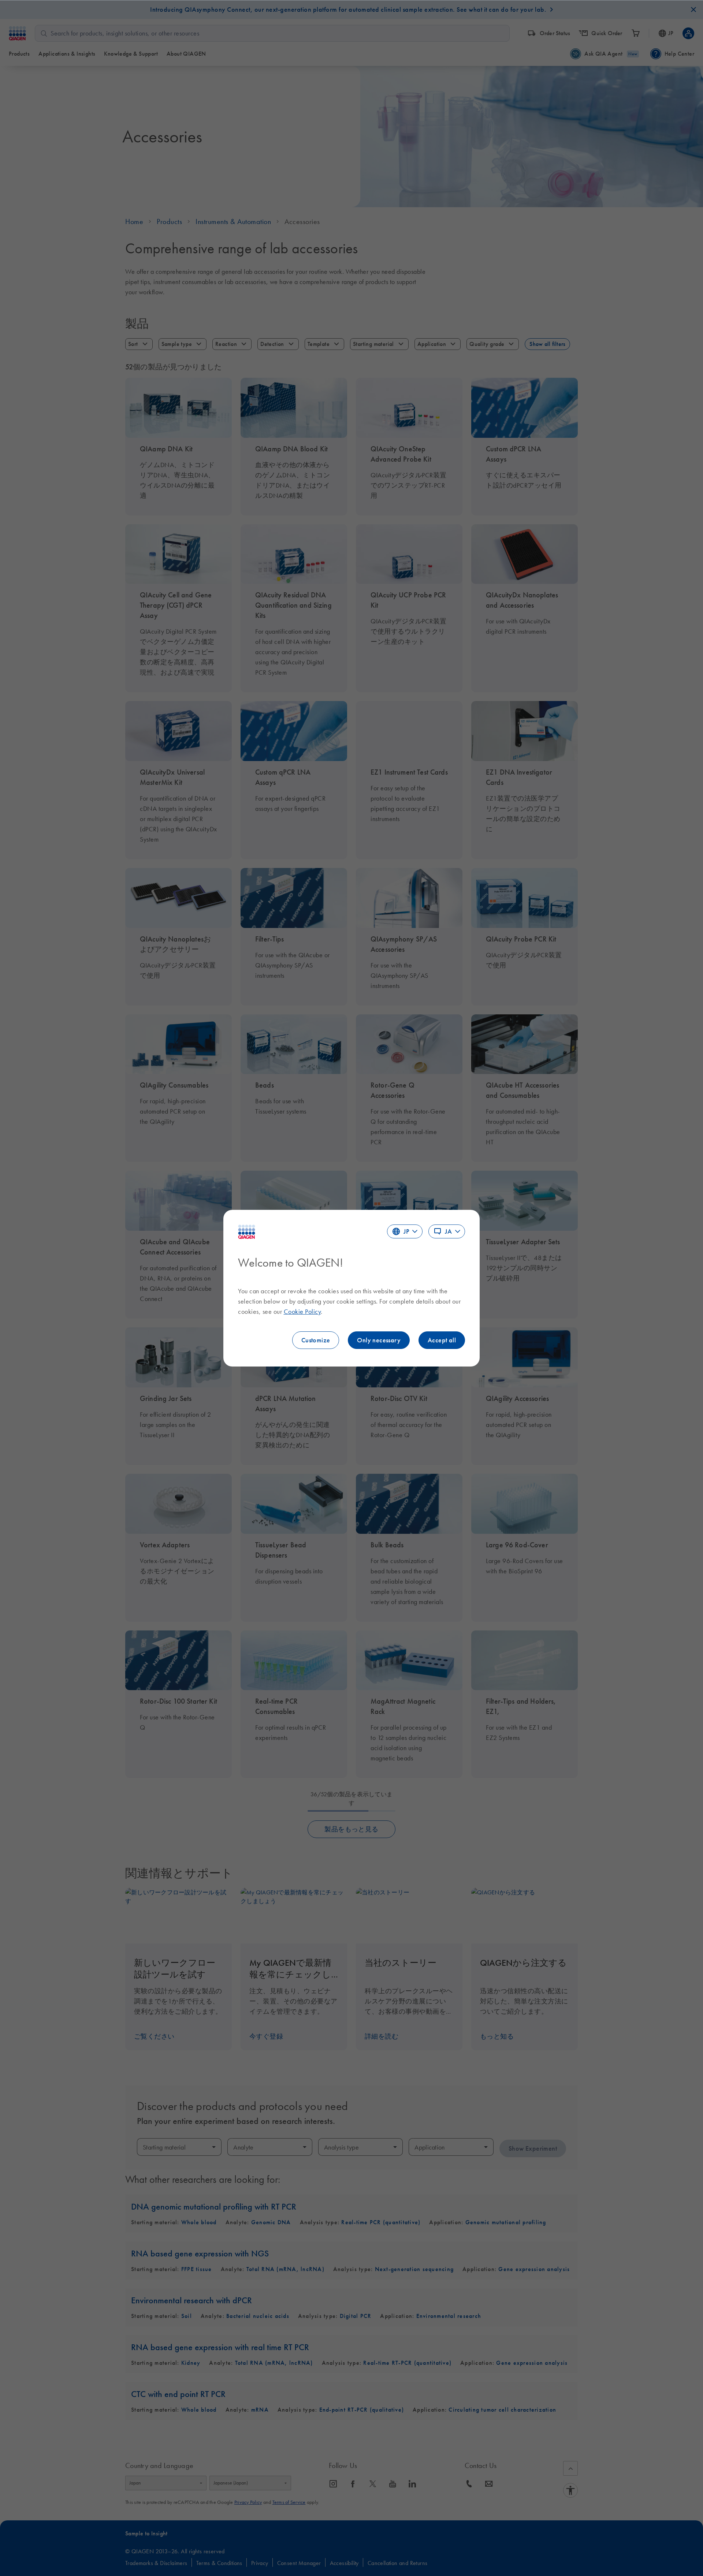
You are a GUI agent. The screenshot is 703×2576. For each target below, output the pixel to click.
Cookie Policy (302, 1312)
